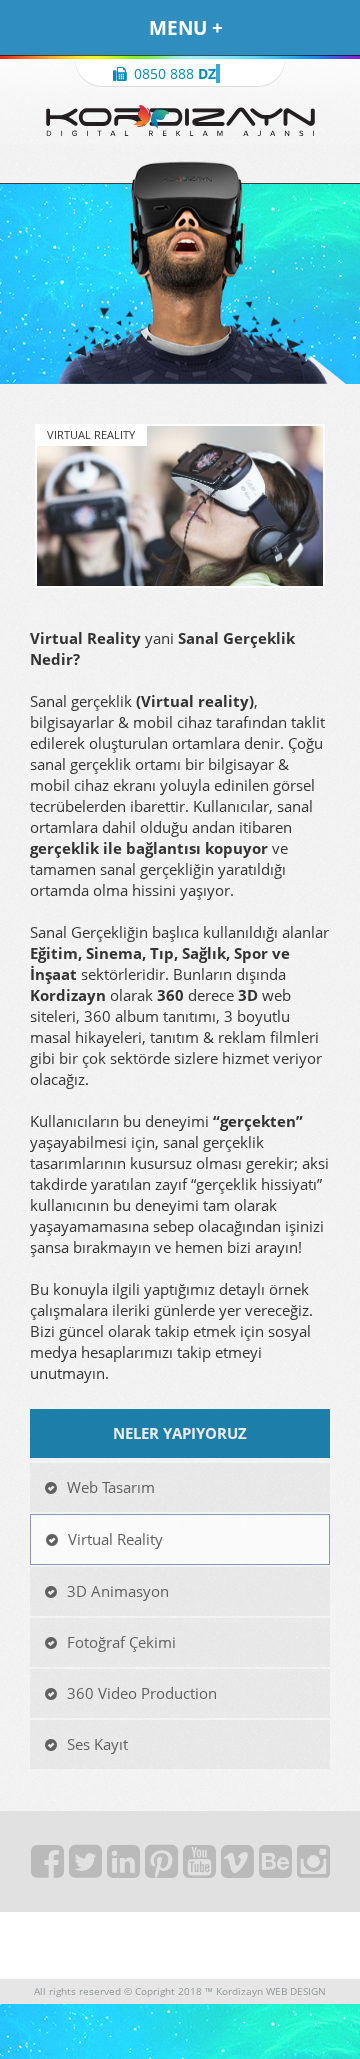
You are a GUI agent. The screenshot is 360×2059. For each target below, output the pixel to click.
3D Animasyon (118, 1591)
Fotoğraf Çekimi (121, 1642)
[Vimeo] (240, 1867)
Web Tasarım (111, 1487)
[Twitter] (88, 1867)
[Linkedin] (126, 1867)
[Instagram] (313, 1867)
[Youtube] (202, 1867)
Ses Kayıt (97, 1744)
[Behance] (278, 1867)
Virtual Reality (115, 1539)
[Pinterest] (164, 1867)
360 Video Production (142, 1693)
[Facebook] (50, 1867)
